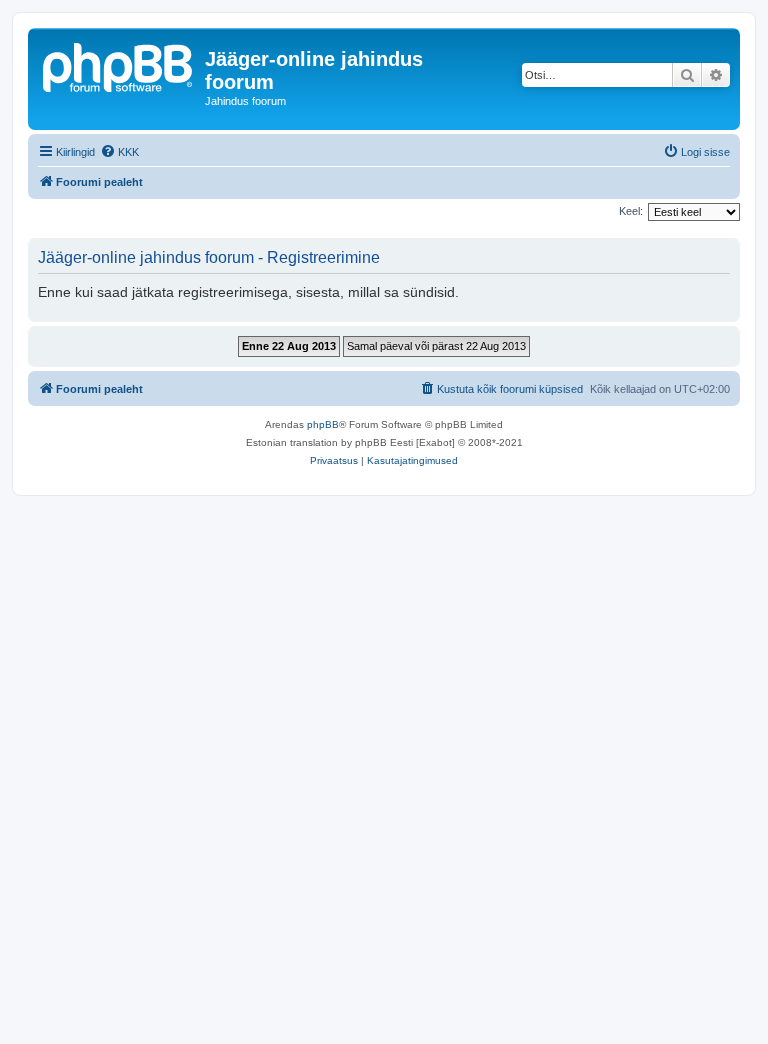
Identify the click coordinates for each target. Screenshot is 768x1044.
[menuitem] (119, 152)
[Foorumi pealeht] (119, 65)
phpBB (323, 424)
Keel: (631, 211)
